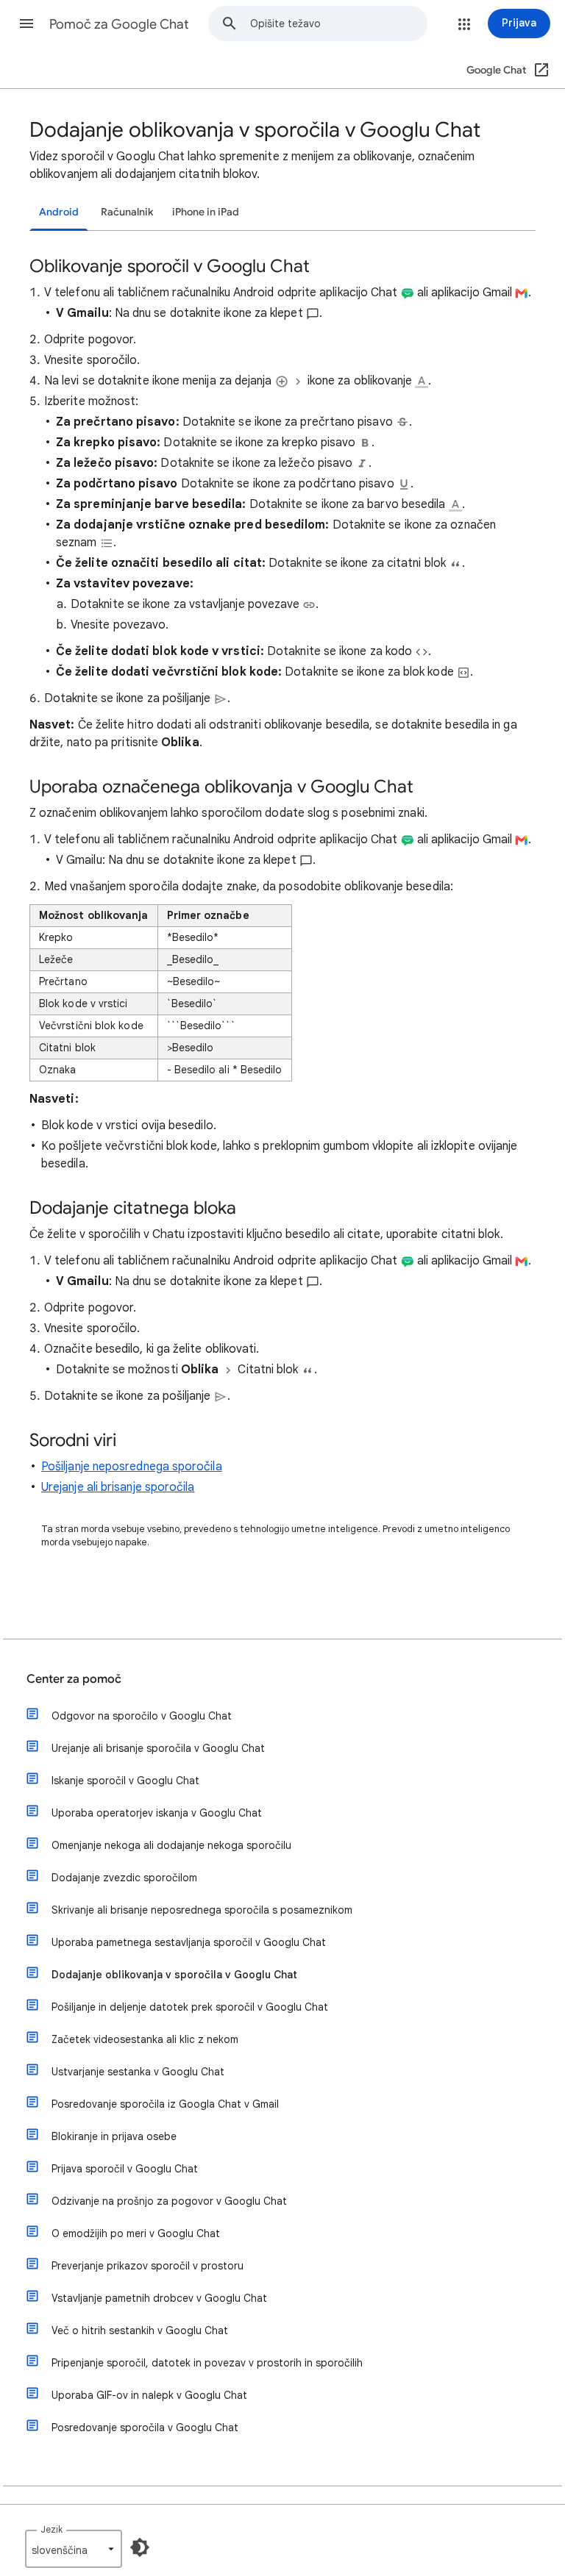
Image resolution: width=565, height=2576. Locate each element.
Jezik (51, 2529)
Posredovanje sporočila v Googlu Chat (145, 2427)
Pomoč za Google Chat (119, 24)
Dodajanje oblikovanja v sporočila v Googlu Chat (174, 1975)
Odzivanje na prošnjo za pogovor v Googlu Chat (169, 2201)
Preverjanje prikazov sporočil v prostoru (148, 2266)
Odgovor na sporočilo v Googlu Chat (142, 1716)
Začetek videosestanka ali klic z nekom (145, 2039)
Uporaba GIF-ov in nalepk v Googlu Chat (149, 2395)
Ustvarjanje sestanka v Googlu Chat (138, 2072)
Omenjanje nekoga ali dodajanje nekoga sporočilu (171, 1845)
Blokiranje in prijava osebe (114, 2136)
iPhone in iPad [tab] (206, 212)
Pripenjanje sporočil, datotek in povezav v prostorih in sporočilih (207, 2363)
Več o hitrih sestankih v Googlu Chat (140, 2330)
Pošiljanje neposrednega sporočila (132, 1467)
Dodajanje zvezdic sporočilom (124, 1878)
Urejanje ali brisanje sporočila (118, 1487)
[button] (26, 24)
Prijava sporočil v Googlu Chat (125, 2169)
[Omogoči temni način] (140, 2547)
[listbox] (74, 2549)
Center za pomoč (74, 1679)
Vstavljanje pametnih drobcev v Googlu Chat (159, 2298)
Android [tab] (59, 212)
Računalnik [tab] (127, 212)
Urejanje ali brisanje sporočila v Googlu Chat (158, 1748)
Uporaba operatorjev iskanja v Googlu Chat (157, 1813)
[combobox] (338, 24)
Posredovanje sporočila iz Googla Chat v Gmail (165, 2104)
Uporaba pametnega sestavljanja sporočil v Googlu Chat (189, 1942)
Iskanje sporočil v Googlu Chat (125, 1781)
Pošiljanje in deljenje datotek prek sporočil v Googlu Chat (190, 2007)
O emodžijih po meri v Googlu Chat (136, 2233)
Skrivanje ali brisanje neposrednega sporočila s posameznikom (202, 1910)
